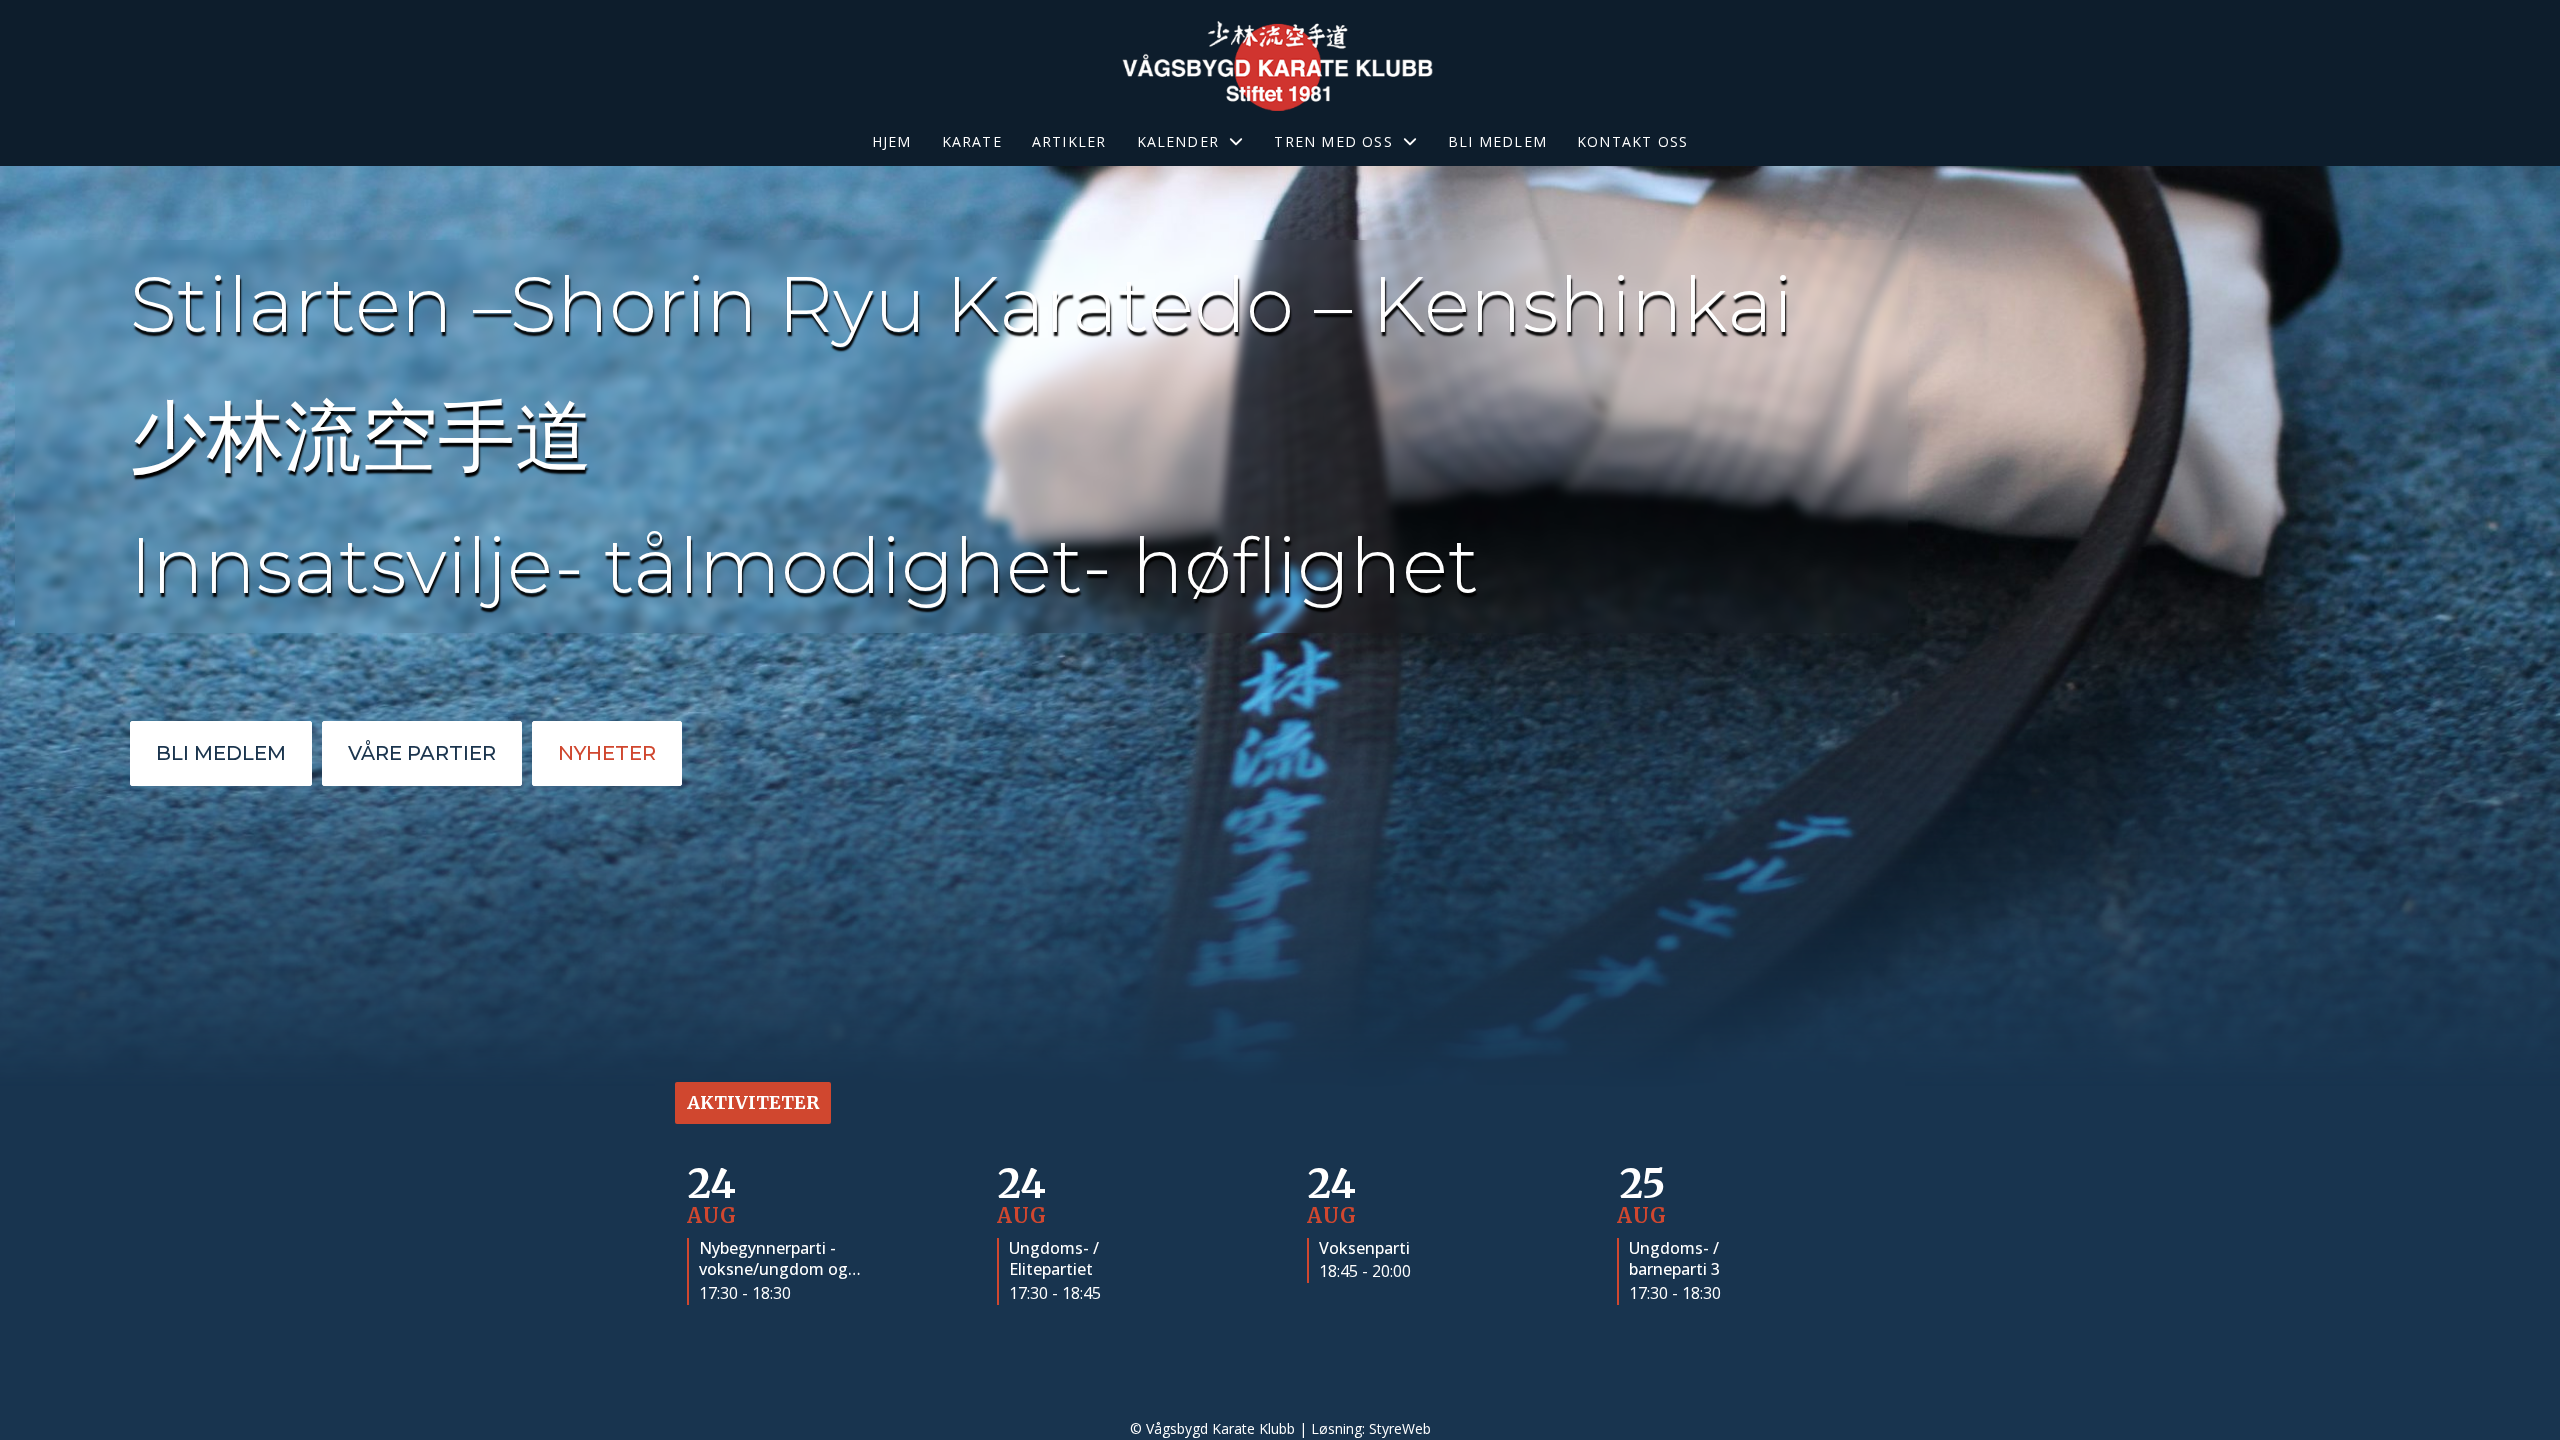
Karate (972, 141)
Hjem (892, 141)
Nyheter (607, 753)
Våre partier (422, 753)
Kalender (1178, 141)
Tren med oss (1333, 141)
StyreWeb (1400, 1428)
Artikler (1069, 141)
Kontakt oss (1632, 141)
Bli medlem (1497, 141)
